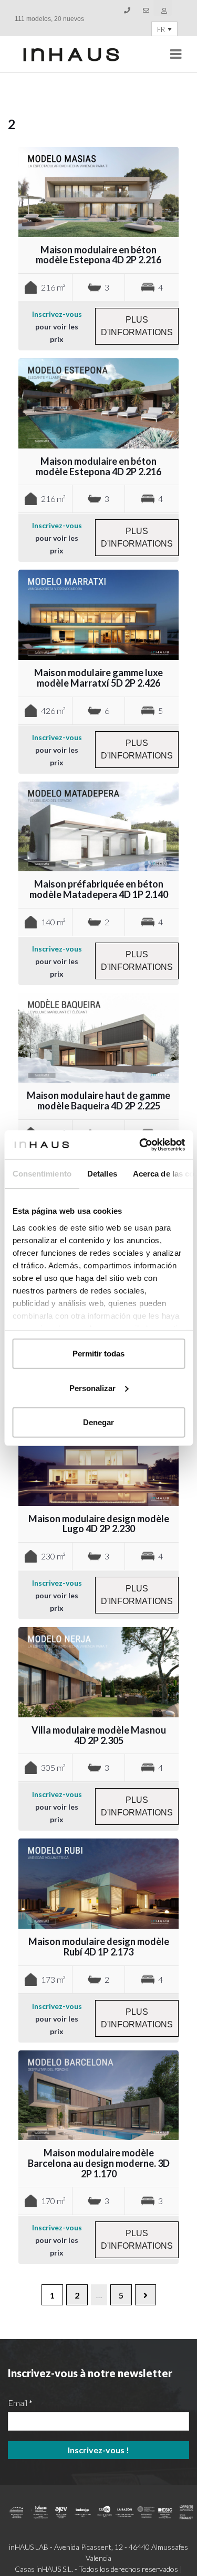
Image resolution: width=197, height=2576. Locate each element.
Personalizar (92, 1388)
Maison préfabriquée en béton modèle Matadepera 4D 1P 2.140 (99, 889)
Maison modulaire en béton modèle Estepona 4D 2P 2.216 (98, 255)
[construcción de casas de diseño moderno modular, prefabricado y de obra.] (71, 55)
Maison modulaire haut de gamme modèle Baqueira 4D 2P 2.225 (98, 1100)
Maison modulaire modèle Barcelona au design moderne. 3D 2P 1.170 (99, 2163)
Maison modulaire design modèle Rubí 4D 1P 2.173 (99, 1947)
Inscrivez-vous (57, 314)
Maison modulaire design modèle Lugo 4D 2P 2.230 (99, 1524)
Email (20, 2403)
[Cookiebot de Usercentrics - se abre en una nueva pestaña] (140, 1145)
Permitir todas (98, 1354)
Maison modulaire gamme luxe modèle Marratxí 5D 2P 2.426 (98, 678)
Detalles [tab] (102, 1174)
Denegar (98, 1422)
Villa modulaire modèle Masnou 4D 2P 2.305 (99, 1735)
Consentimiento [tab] (42, 1174)
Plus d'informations (137, 326)
